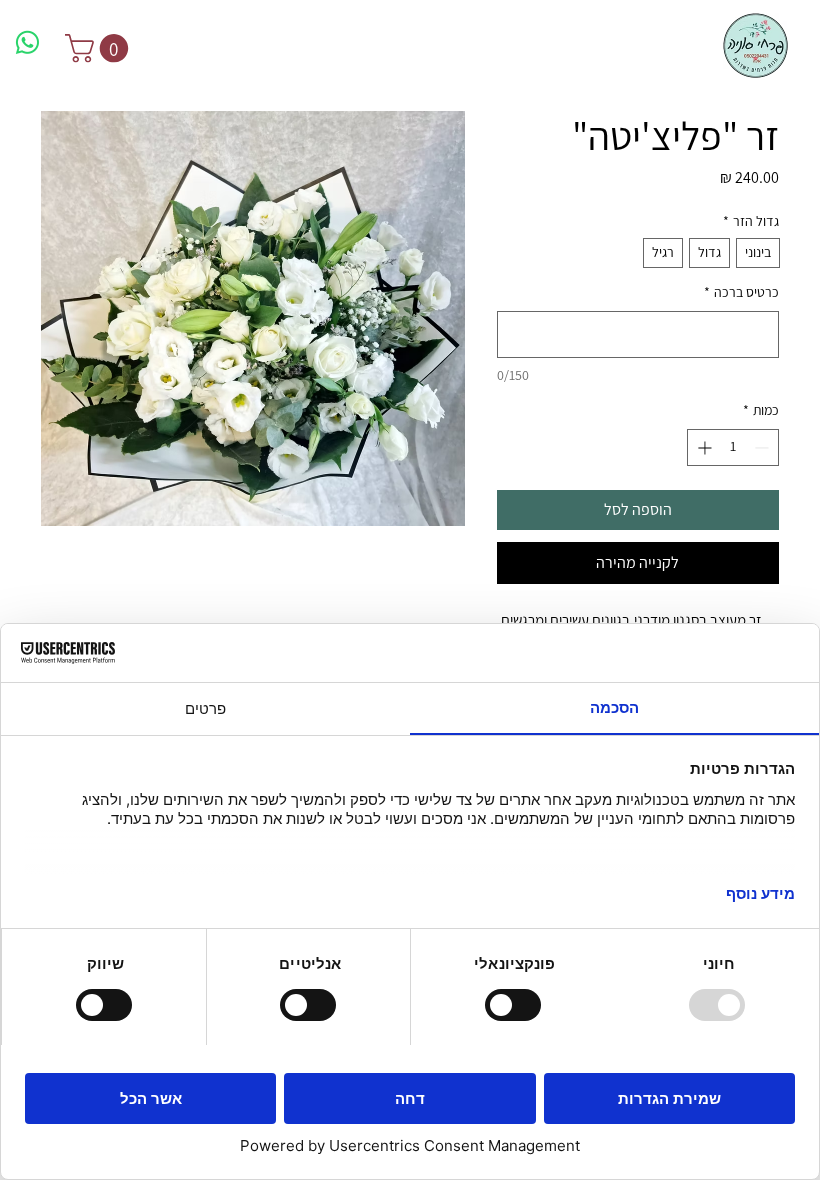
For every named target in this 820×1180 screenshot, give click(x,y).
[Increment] (702, 447)
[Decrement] (763, 447)
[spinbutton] (733, 447)
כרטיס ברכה (741, 292)
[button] (100, 48)
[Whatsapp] (27, 42)
